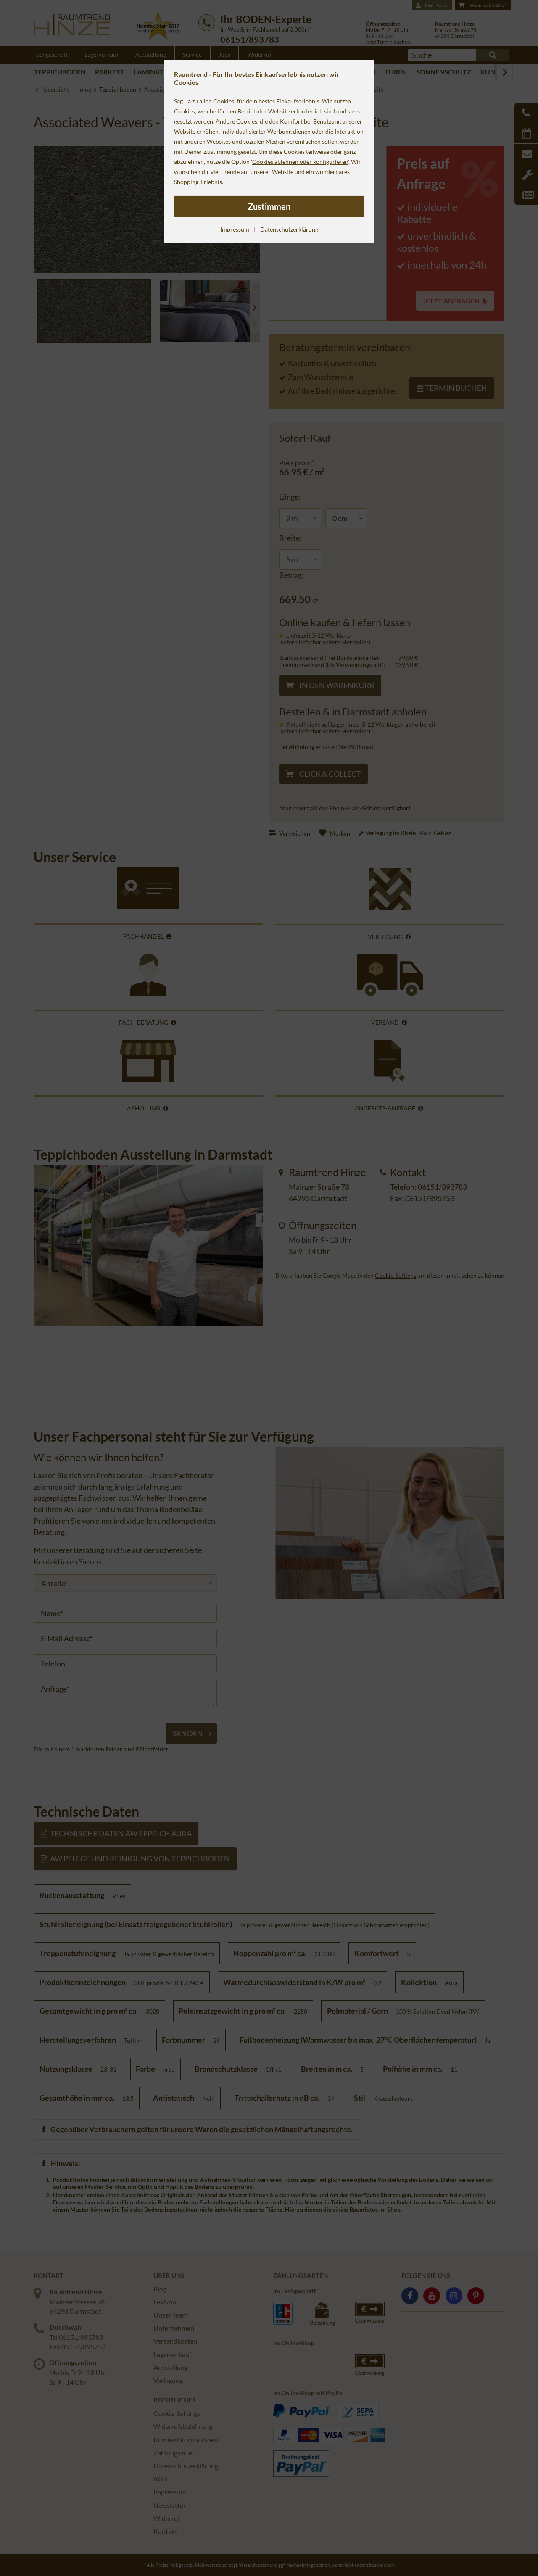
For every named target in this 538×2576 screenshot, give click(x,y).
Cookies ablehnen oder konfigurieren (300, 162)
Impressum (235, 229)
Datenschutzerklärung (289, 229)
